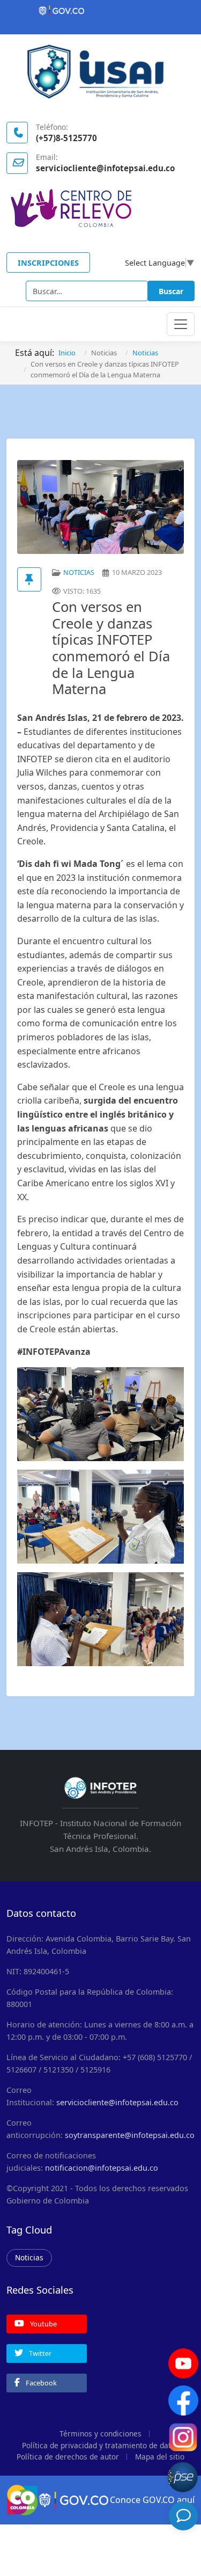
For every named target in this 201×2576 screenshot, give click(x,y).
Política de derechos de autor (68, 2457)
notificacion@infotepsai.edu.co (102, 2168)
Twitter (39, 2353)
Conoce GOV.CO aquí (152, 2500)
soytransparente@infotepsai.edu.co (130, 2135)
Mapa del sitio (160, 2457)
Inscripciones (48, 263)
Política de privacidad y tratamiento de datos (100, 2445)
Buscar (171, 291)
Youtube (43, 2324)
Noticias (29, 2257)
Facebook (40, 2383)
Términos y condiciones (100, 2433)
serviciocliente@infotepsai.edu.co (117, 2102)
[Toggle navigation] (181, 324)
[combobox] (87, 291)
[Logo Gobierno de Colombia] (100, 11)
